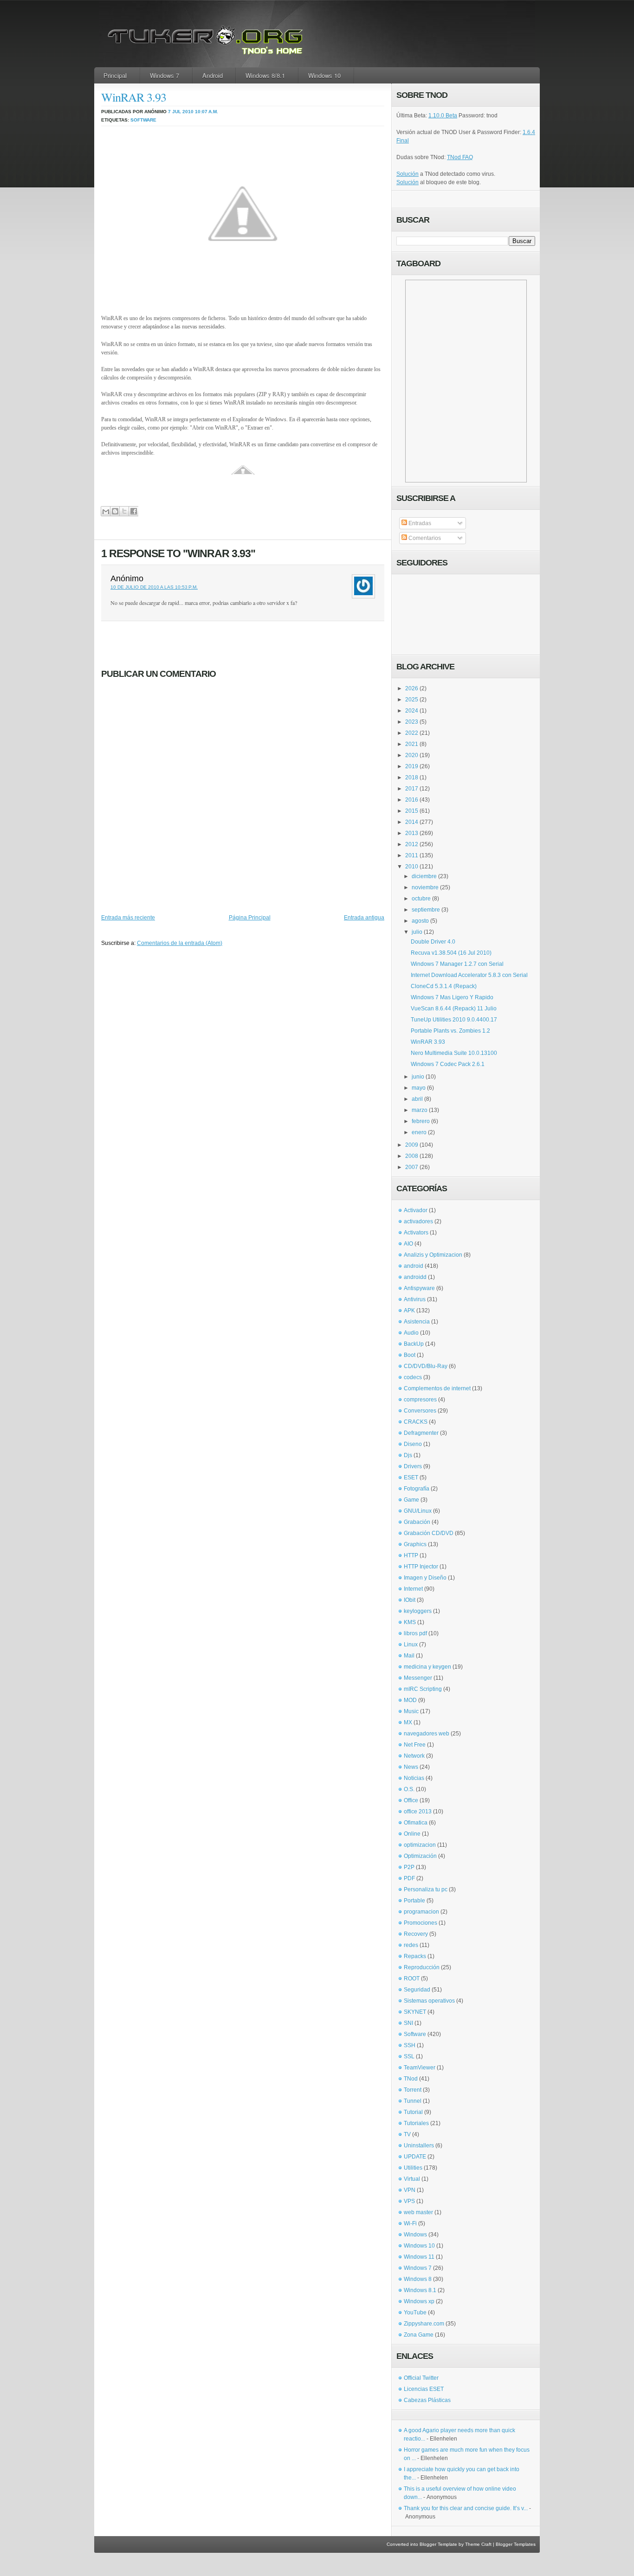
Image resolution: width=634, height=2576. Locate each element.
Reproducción (422, 1967)
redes (411, 1945)
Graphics (415, 1544)
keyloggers (418, 1611)
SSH (410, 2045)
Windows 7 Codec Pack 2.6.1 (448, 1064)
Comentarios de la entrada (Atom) (180, 943)
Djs (408, 1455)
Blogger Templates (516, 2544)
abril (417, 1099)
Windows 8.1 (420, 2290)
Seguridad (417, 1990)
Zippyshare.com (424, 2324)
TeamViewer (420, 2068)
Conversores (420, 1411)
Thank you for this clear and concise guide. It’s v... (466, 2508)
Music (411, 1711)
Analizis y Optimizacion (433, 1255)
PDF (409, 1878)
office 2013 (418, 1812)
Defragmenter (421, 1433)
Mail (409, 1656)
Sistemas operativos (429, 2001)
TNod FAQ (460, 157)
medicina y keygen (427, 1667)
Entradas (419, 523)
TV (407, 2134)
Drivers (413, 1466)
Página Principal (250, 918)
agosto (420, 921)
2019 (412, 766)
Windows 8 (418, 2279)
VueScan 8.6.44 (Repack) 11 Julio (454, 1009)
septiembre (426, 910)
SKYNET (415, 2012)
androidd (415, 1277)
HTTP (411, 1555)
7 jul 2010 (181, 112)
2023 (412, 722)
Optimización (420, 1856)
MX (408, 1722)
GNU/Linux (418, 1511)
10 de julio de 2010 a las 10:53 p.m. (154, 587)
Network (414, 1756)
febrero (421, 1121)
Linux (411, 1645)
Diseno (413, 1444)
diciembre (424, 876)
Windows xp (419, 2301)
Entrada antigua (364, 918)
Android (213, 75)
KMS (410, 1622)
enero (419, 1132)
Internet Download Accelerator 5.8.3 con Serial (469, 975)
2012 (412, 844)
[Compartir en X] (124, 511)
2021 (412, 744)
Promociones (421, 1923)
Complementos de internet (437, 1388)
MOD (410, 1700)
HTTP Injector (421, 1567)
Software (143, 120)
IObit (410, 1600)
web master (418, 2212)
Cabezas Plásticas (427, 2400)
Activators (416, 1233)
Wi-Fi (410, 2223)
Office (411, 1800)
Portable (414, 1901)
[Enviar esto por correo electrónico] (106, 511)
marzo (420, 1110)
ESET (411, 1478)
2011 (412, 855)
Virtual (412, 2179)
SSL (409, 2056)
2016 (412, 800)
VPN (410, 2190)
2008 (412, 1156)
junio (418, 1077)
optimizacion (420, 1845)
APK (409, 1310)
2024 (412, 711)
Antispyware (419, 1288)
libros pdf (415, 1633)
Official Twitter (421, 2378)
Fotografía (417, 1489)
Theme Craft (478, 2544)
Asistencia (417, 1322)
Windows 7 (165, 75)
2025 (412, 700)
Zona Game (419, 2335)
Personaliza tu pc (426, 1889)
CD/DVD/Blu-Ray (426, 1366)
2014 (412, 822)
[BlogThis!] (115, 511)
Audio (411, 1333)
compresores (420, 1400)
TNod (411, 2079)
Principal (115, 75)
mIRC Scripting (423, 1689)
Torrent (413, 2090)
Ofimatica (416, 1823)
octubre (421, 899)
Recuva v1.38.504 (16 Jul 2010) (451, 953)
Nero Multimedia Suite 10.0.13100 (454, 1053)
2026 (412, 688)
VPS (409, 2201)
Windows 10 (324, 75)
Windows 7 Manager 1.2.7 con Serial (457, 964)
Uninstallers (419, 2146)
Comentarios (424, 538)
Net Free (415, 1745)
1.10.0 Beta (443, 116)
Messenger (418, 1678)
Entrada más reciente (128, 918)
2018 (412, 777)
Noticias (414, 1778)
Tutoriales (416, 2123)
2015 (412, 811)
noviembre (425, 887)
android (414, 1266)
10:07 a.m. (207, 112)
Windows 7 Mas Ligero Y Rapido (452, 997)
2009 (412, 1145)
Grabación (417, 1522)
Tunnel (413, 2101)
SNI (408, 2023)
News (411, 1767)
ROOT (412, 1979)
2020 (412, 755)
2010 (412, 867)
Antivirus (415, 1299)
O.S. (409, 1789)
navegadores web (427, 1734)
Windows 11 (419, 2257)
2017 (412, 789)
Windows (415, 2235)
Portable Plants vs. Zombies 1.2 (450, 1031)
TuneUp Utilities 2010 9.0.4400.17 (454, 1020)
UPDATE (415, 2157)
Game (411, 1500)
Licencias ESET (424, 2389)
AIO (408, 1244)
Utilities (413, 2168)
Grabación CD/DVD (429, 1533)
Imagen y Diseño (425, 1578)
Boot (410, 1355)
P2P (409, 1867)
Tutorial (413, 2112)
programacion (421, 1912)
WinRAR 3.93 (134, 97)
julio (417, 932)
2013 (412, 833)
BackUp (414, 1344)
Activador (416, 1210)
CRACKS (416, 1422)
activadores (418, 1221)
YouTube (415, 2313)
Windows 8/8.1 (265, 75)
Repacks (415, 1956)
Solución (408, 174)
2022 (412, 733)
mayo (419, 1088)
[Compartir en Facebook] (133, 511)
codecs (413, 1377)
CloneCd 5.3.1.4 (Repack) (444, 986)
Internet (413, 1589)
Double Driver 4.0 (433, 942)
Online (412, 1834)
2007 (412, 1167)
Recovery (416, 1934)
